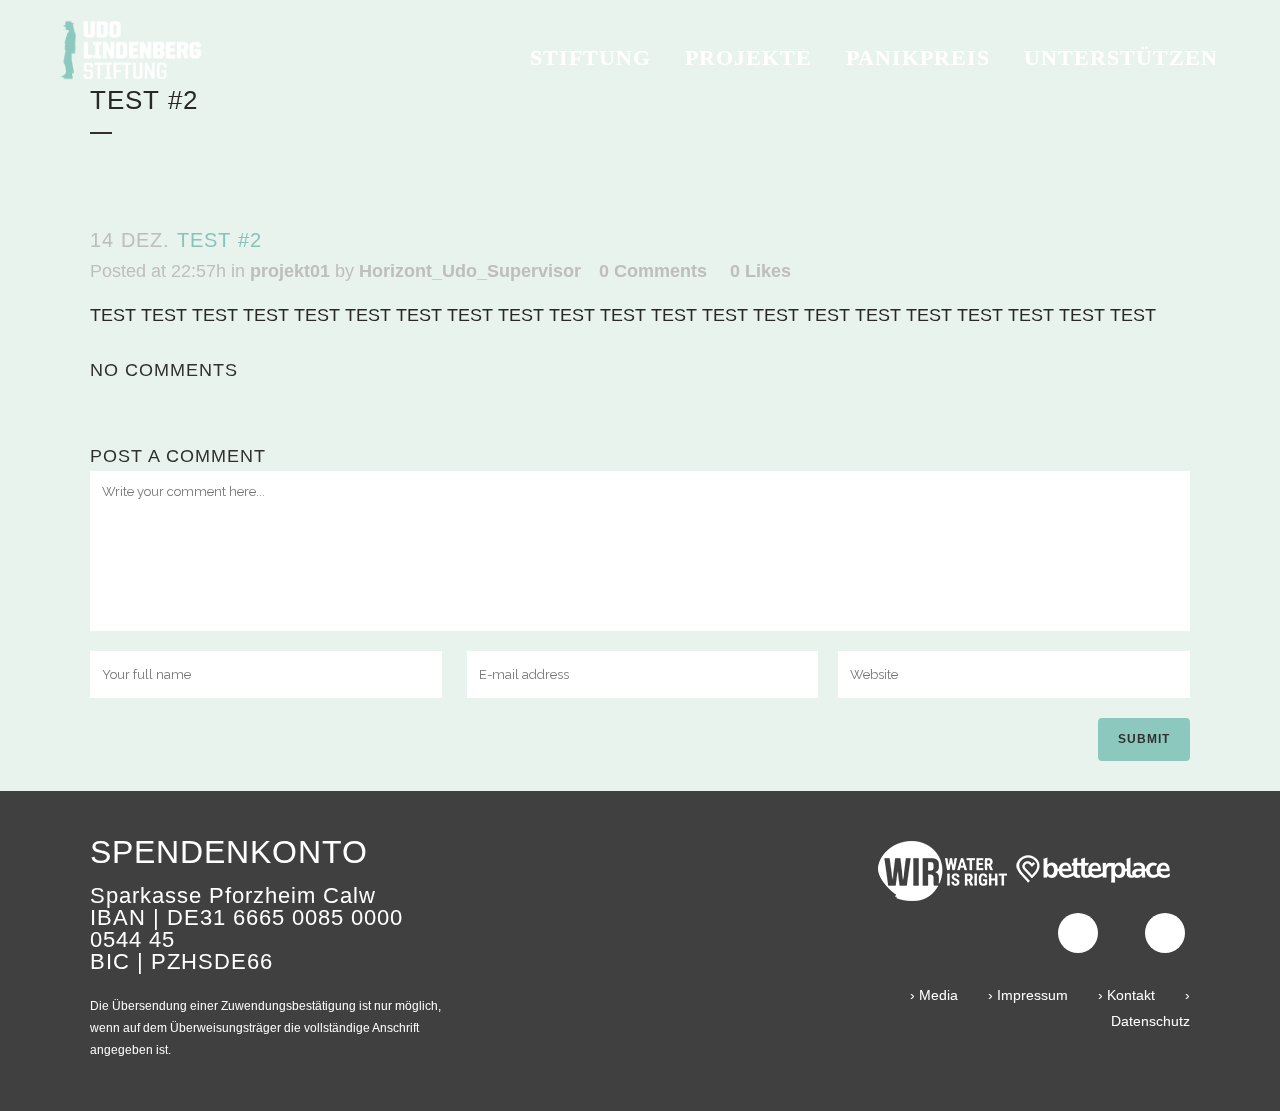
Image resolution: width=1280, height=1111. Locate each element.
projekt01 (290, 271)
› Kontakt (1126, 995)
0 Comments (653, 271)
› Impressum (1028, 995)
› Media (934, 995)
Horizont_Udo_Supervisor (470, 271)
